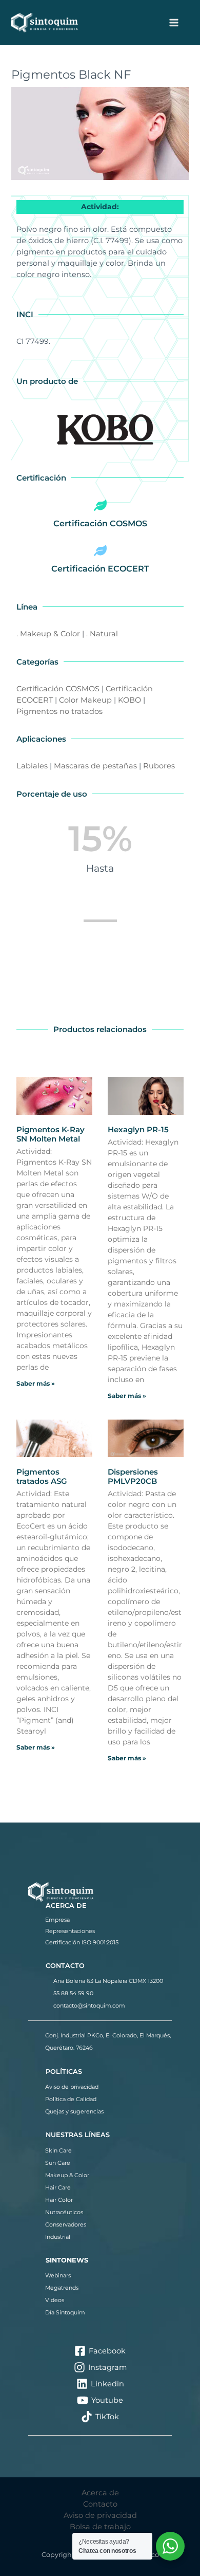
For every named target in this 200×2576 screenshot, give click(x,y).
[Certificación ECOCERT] (100, 550)
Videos (55, 2300)
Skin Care (58, 2150)
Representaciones (70, 1931)
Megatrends (62, 2288)
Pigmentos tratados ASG (42, 1476)
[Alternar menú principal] (174, 23)
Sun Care (58, 2163)
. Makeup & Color (48, 634)
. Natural (102, 634)
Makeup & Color (67, 2175)
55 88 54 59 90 (73, 1993)
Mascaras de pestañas (95, 766)
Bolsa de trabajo (100, 2527)
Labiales (32, 766)
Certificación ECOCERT (100, 569)
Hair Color (59, 2200)
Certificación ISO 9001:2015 (82, 1942)
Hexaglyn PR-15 (138, 1129)
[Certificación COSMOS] (100, 505)
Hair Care (58, 2187)
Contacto (100, 2504)
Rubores (159, 766)
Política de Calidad (71, 2099)
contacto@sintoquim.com (89, 2005)
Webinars (58, 2275)
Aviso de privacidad (72, 2087)
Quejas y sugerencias (74, 2111)
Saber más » (36, 1383)
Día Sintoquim (65, 2312)
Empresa (57, 1920)
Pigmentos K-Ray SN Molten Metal (51, 1134)
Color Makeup (85, 700)
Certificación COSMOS (100, 523)
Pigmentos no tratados (59, 711)
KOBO (129, 700)
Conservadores (66, 2224)
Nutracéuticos (64, 2212)
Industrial (58, 2237)
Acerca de (100, 2493)
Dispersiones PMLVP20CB (133, 1476)
